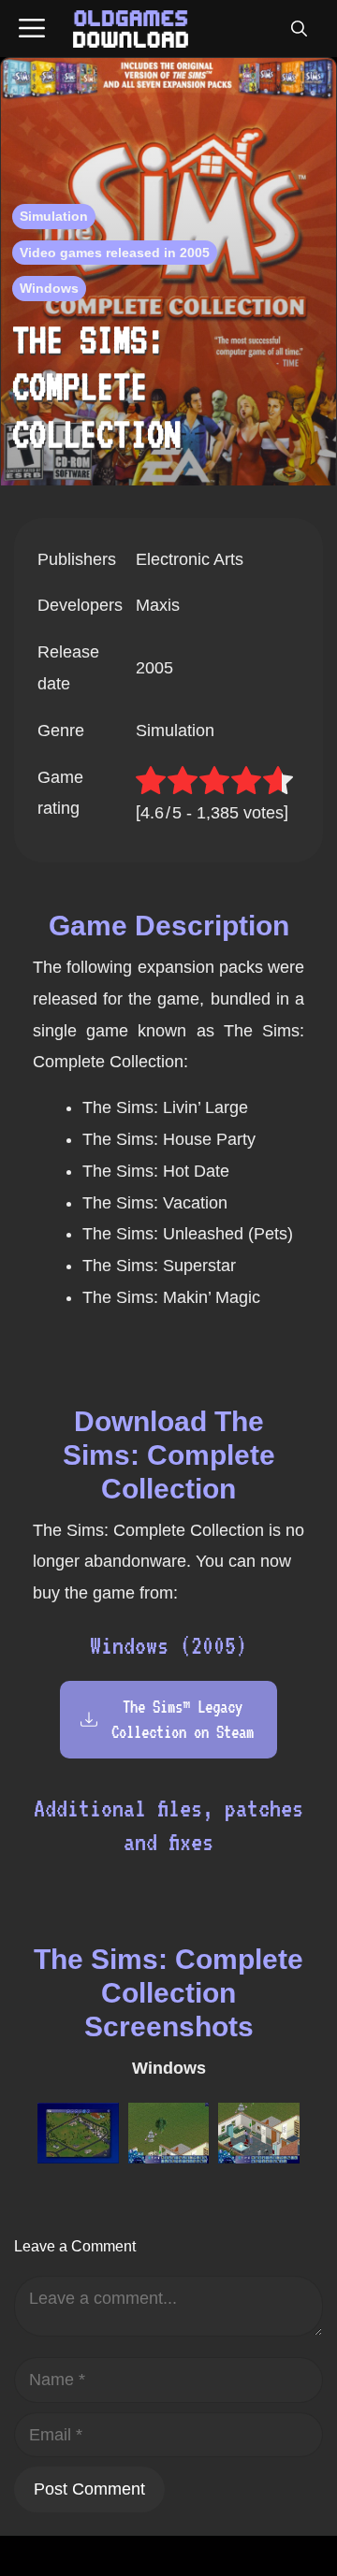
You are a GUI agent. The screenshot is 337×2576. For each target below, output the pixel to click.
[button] (299, 29)
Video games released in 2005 (115, 253)
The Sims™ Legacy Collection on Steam (183, 1719)
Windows (49, 288)
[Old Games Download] (131, 29)
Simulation (54, 216)
